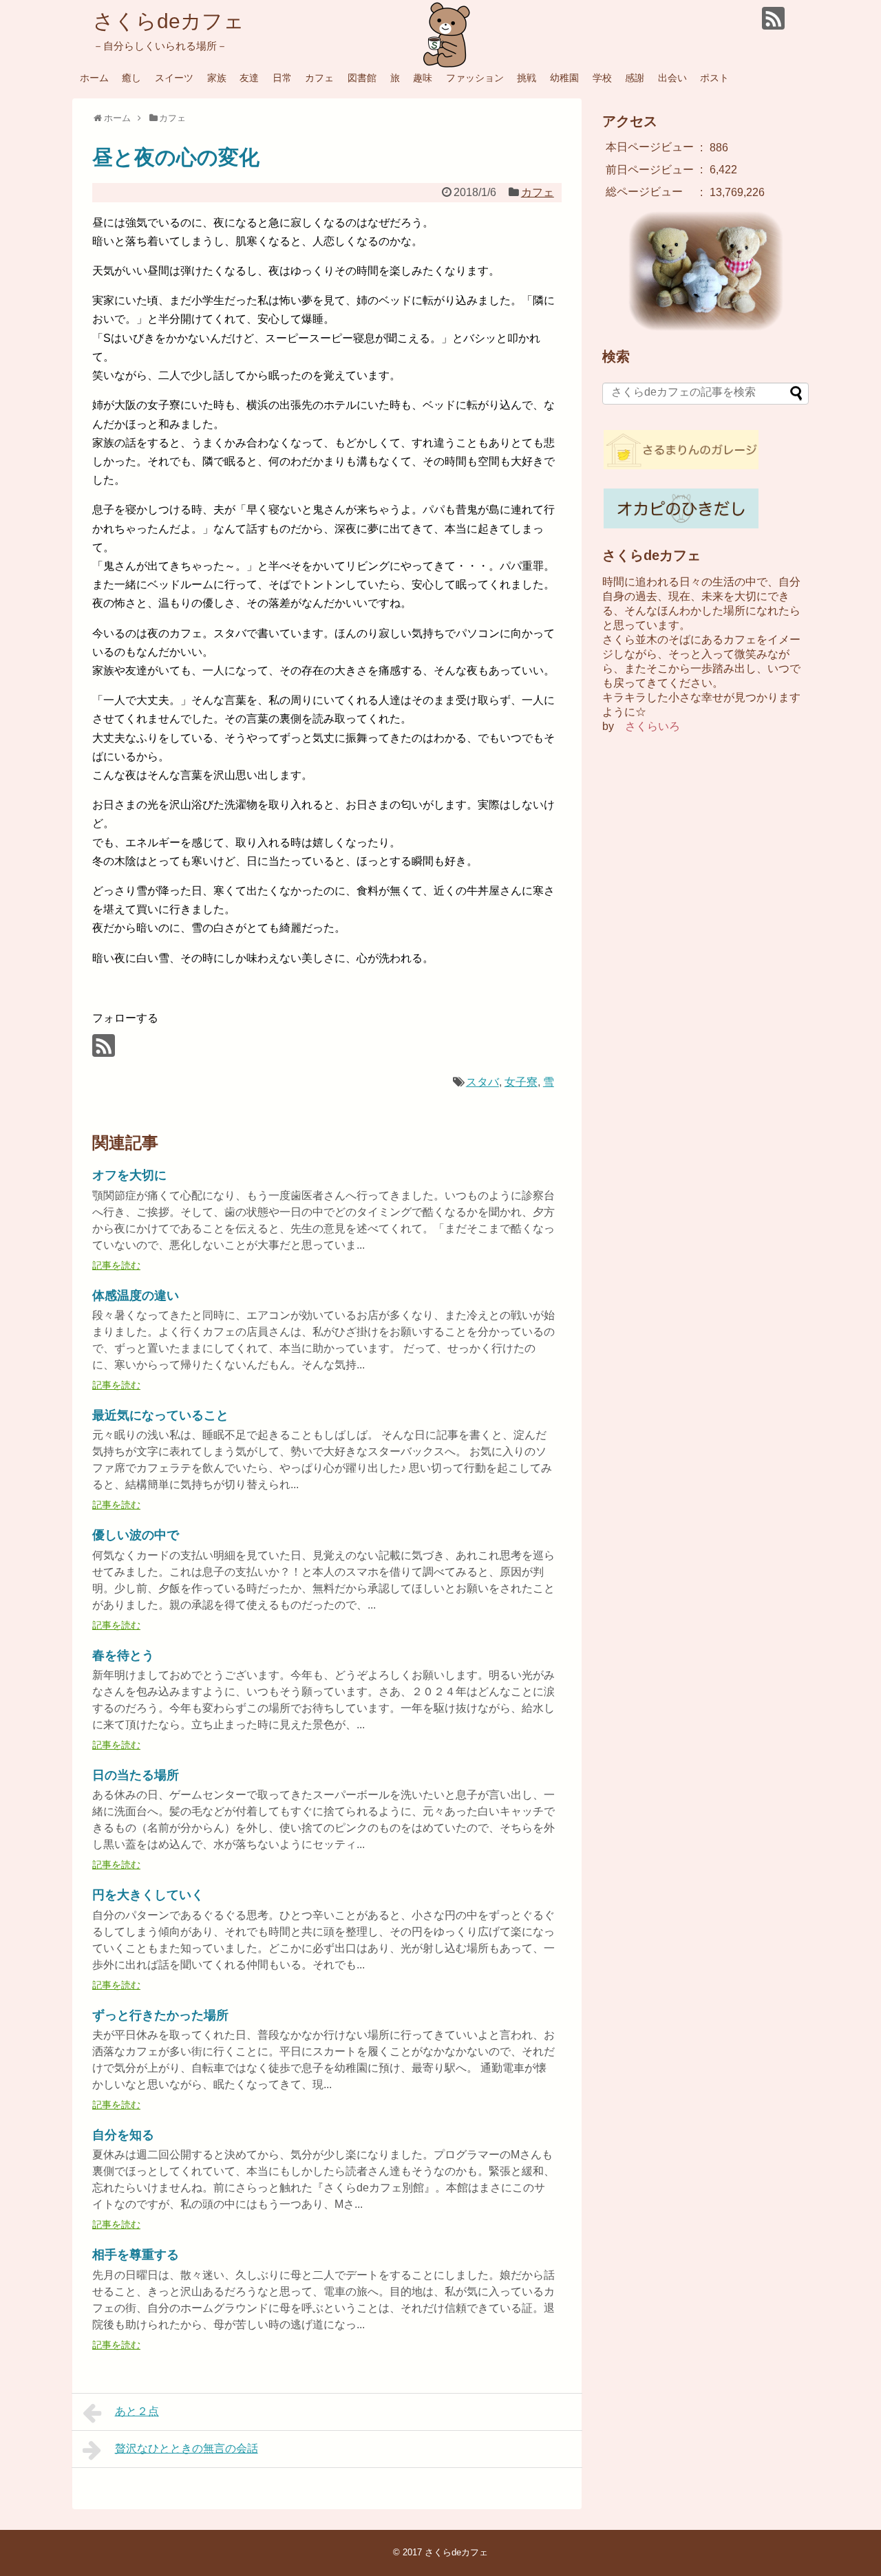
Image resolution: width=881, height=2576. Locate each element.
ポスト (714, 78)
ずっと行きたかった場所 (160, 2015)
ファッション (475, 78)
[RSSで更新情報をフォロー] (773, 18)
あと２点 (137, 2411)
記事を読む (116, 1265)
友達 (249, 78)
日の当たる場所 (136, 1775)
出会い (672, 78)
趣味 (423, 78)
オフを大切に (129, 1175)
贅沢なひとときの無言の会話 (187, 2448)
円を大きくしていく (148, 1895)
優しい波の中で (136, 1535)
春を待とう (123, 1655)
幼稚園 (564, 78)
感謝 (635, 78)
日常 (282, 78)
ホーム (94, 78)
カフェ (319, 78)
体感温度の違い (136, 1296)
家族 (217, 78)
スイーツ (174, 78)
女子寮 (521, 1082)
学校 (602, 78)
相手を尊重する (136, 2255)
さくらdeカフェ (169, 21)
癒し (131, 78)
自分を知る (123, 2135)
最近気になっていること (160, 1415)
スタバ (482, 1082)
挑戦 (527, 78)
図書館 (362, 78)
